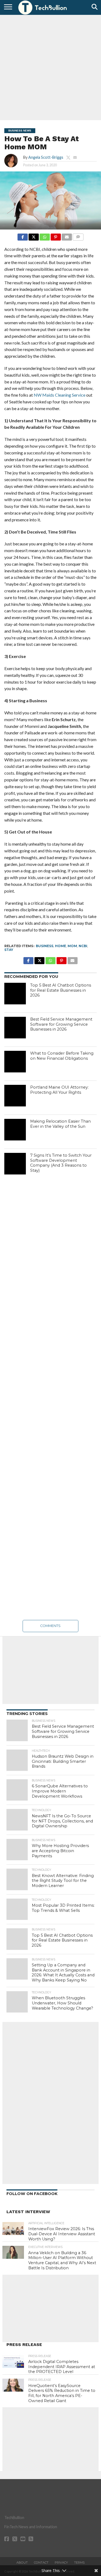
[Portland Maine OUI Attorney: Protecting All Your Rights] (15, 1096)
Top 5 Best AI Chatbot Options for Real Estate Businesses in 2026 (61, 990)
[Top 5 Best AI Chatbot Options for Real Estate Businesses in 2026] (15, 994)
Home (60, 946)
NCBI (83, 946)
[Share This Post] (34, 236)
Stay (9, 950)
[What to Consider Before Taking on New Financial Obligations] (15, 1062)
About (22, 2563)
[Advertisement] (50, 67)
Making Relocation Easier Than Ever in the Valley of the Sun (60, 1124)
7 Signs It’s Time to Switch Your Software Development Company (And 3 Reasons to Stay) (61, 1163)
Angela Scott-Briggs (46, 157)
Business (45, 946)
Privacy (61, 2563)
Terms (79, 2563)
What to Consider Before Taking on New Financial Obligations (62, 1056)
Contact (41, 2563)
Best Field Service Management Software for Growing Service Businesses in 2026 (61, 1024)
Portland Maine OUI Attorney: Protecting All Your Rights (59, 1090)
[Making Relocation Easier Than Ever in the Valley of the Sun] (15, 1130)
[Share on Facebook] (23, 236)
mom (72, 946)
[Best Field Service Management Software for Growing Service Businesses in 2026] (15, 1028)
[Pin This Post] (56, 236)
